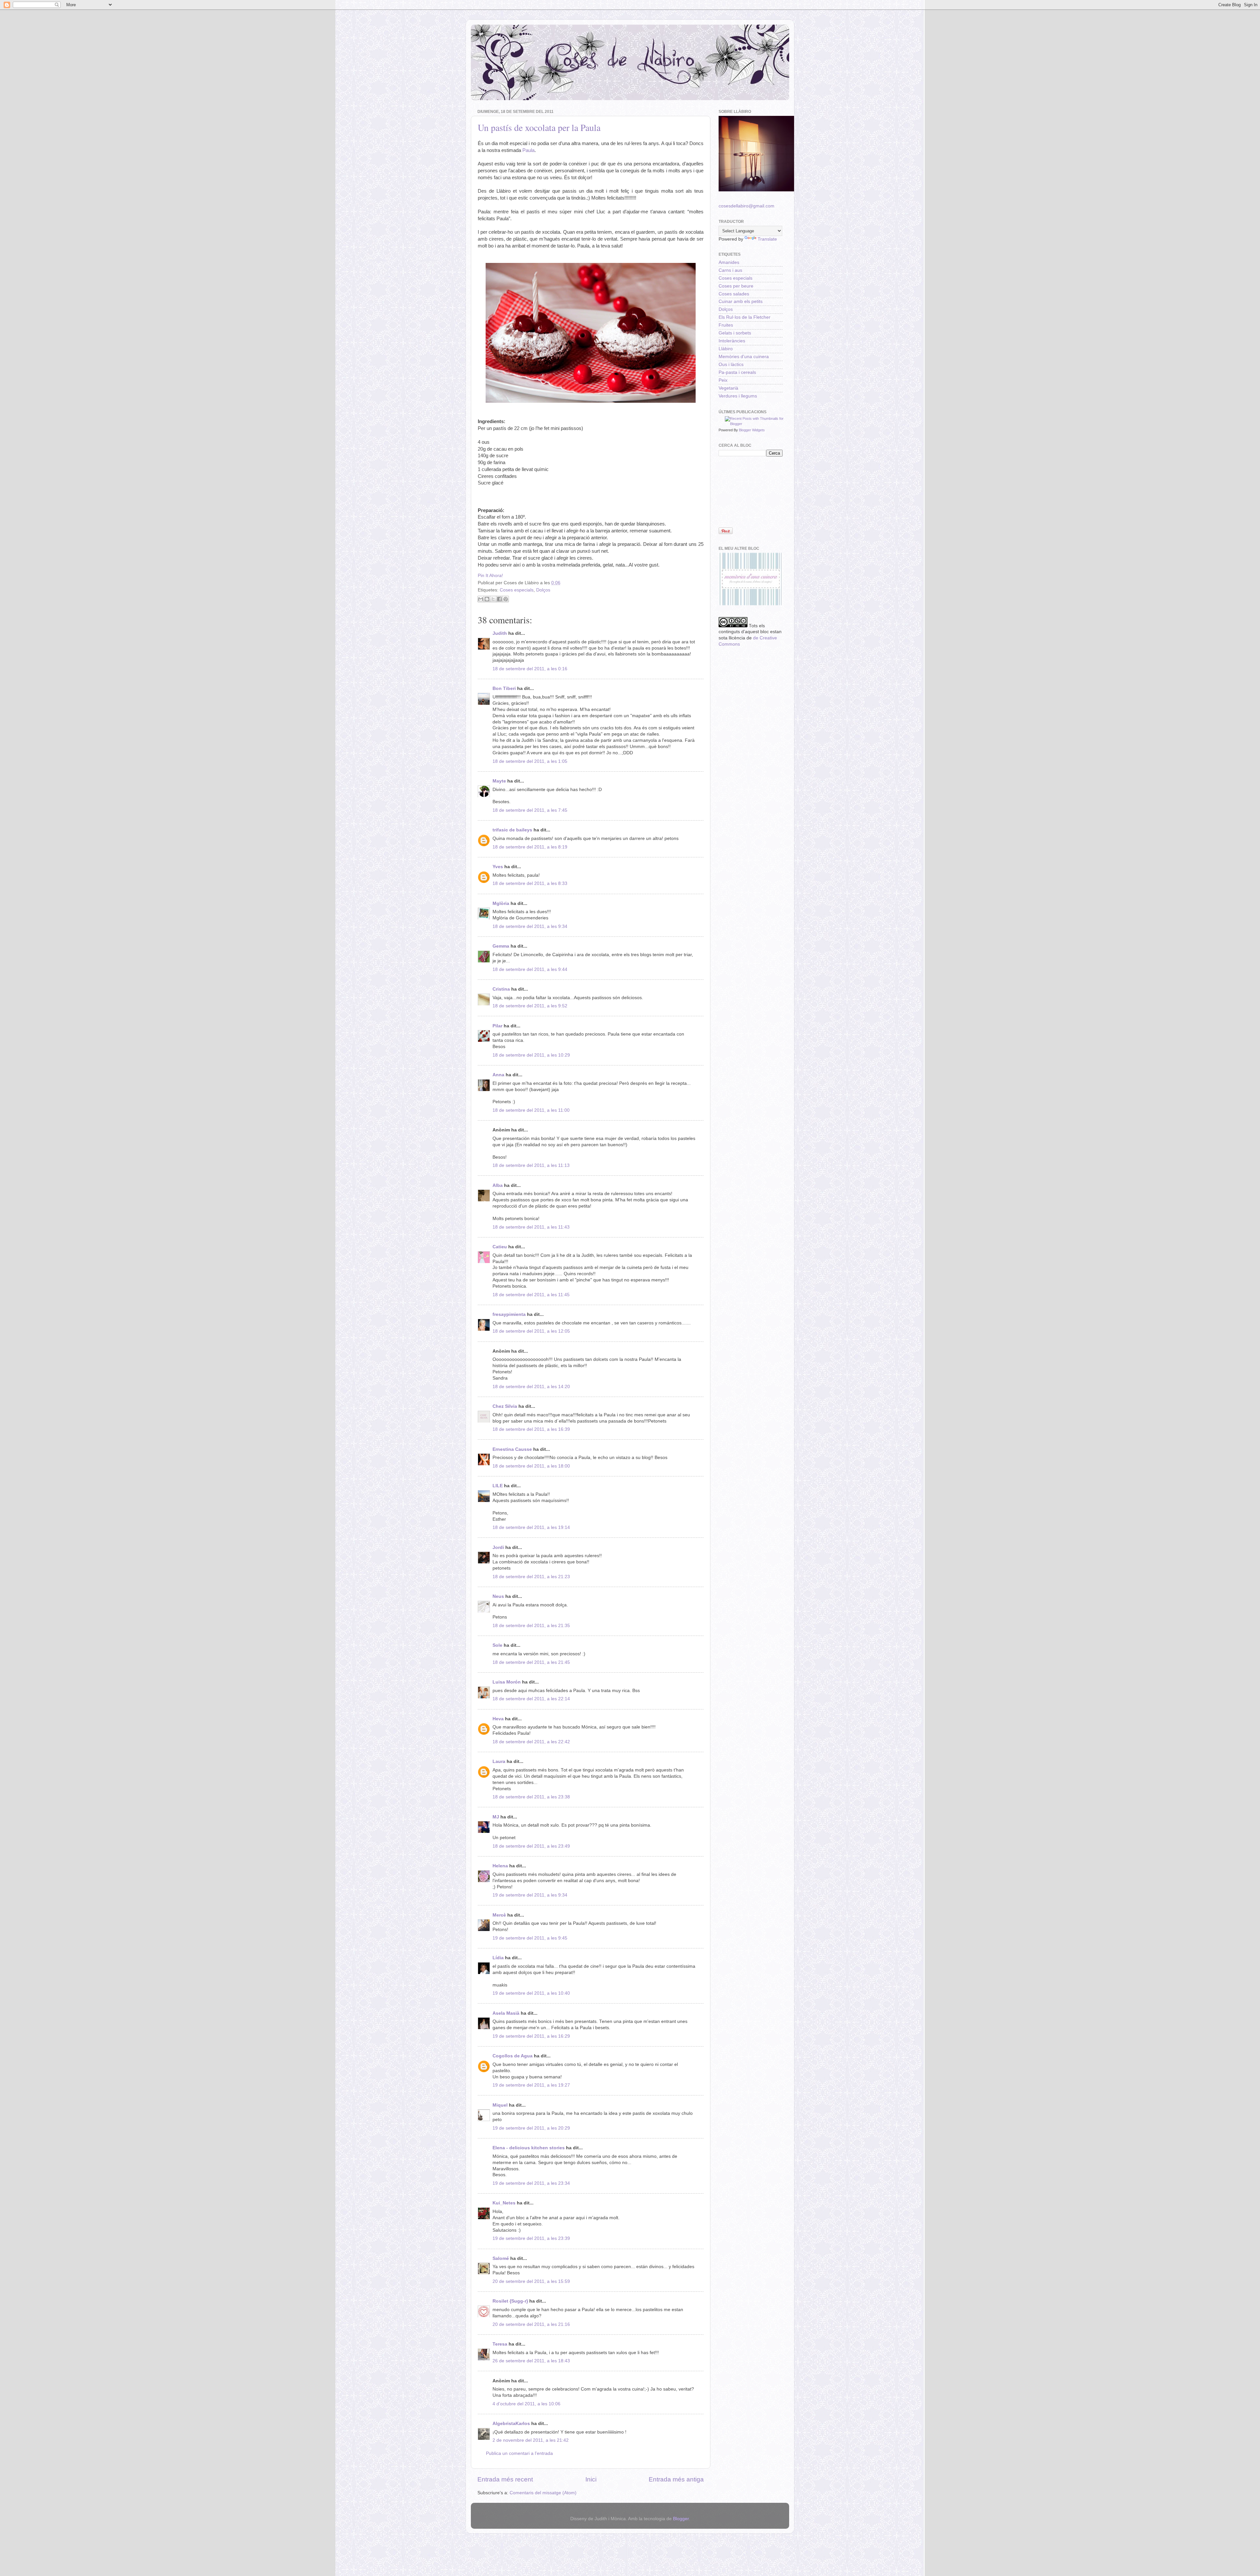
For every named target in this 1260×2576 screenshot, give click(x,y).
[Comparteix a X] (493, 599)
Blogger (681, 2519)
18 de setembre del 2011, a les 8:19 (530, 847)
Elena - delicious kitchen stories (529, 2148)
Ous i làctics (731, 365)
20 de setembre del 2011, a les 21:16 (531, 2324)
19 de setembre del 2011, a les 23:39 (531, 2238)
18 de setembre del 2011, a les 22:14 (531, 1699)
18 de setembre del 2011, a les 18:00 (531, 1466)
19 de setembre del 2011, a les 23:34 (531, 2183)
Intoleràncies (732, 341)
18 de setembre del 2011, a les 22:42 (531, 1742)
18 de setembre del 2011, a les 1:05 (530, 761)
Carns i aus (730, 270)
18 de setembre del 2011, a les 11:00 (531, 1110)
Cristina (501, 989)
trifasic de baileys (512, 830)
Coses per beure (736, 286)
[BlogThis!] (487, 599)
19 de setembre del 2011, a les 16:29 (531, 2036)
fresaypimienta (509, 1314)
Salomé (501, 2258)
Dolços (543, 590)
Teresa (500, 2344)
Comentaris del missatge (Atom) (543, 2493)
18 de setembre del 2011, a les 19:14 (531, 1527)
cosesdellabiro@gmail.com (746, 206)
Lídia (498, 1958)
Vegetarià (728, 388)
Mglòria (501, 903)
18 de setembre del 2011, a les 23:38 (531, 1797)
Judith (500, 633)
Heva (498, 1719)
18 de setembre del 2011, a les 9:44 (530, 969)
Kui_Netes (504, 2203)
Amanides (729, 262)
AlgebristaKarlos (511, 2424)
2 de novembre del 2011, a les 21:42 (531, 2440)
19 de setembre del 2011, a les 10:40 (531, 1993)
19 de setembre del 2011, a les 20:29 (531, 2128)
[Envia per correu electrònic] (481, 599)
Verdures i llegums (738, 396)
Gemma (501, 946)
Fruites (726, 325)
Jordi (498, 1547)
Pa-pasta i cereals (737, 372)
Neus (498, 1596)
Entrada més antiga (676, 2479)
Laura (499, 1761)
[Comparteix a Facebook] (499, 599)
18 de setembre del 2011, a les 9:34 (530, 926)
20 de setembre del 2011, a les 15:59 (531, 2281)
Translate (767, 239)
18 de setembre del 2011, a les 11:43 (531, 1227)
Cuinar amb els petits (741, 301)
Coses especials (517, 590)
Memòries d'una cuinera (744, 357)
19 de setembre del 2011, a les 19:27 (531, 2085)
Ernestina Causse (512, 1449)
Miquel (500, 2105)
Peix (723, 380)
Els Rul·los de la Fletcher (745, 317)
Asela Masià (506, 2013)
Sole (497, 1645)
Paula (528, 150)
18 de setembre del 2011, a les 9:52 (530, 1006)
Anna (498, 1075)
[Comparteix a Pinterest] (506, 599)
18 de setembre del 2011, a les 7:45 (530, 810)
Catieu (500, 1247)
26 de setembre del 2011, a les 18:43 (531, 2361)
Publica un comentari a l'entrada (519, 2453)
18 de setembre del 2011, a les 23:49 (531, 1846)
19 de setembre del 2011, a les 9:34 (530, 1895)
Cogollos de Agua (513, 2056)
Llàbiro (726, 349)
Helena (500, 1866)
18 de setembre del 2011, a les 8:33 (530, 883)
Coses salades (734, 294)
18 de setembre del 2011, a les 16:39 (531, 1429)
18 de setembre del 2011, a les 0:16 (530, 669)
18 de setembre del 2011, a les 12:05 (531, 1331)
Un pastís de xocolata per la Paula (539, 127)
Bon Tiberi (504, 688)
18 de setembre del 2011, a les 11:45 (531, 1295)
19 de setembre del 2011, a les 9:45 (530, 1938)
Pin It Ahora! (490, 576)
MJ (496, 1817)
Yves (498, 867)
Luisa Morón (507, 1682)
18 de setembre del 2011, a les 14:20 (531, 1387)
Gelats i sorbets (735, 333)
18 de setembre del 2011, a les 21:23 (531, 1577)
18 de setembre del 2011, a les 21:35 (531, 1626)
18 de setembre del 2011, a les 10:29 (531, 1055)
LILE (498, 1486)
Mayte (499, 781)
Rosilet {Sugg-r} (510, 2301)
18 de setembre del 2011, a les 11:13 (531, 1165)
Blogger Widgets (752, 430)
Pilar (497, 1026)
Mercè (499, 1915)
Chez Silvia (505, 1406)
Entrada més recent (505, 2479)
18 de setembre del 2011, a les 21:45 (531, 1662)
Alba (498, 1185)
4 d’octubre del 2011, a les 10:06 (526, 2404)
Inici (591, 2479)
